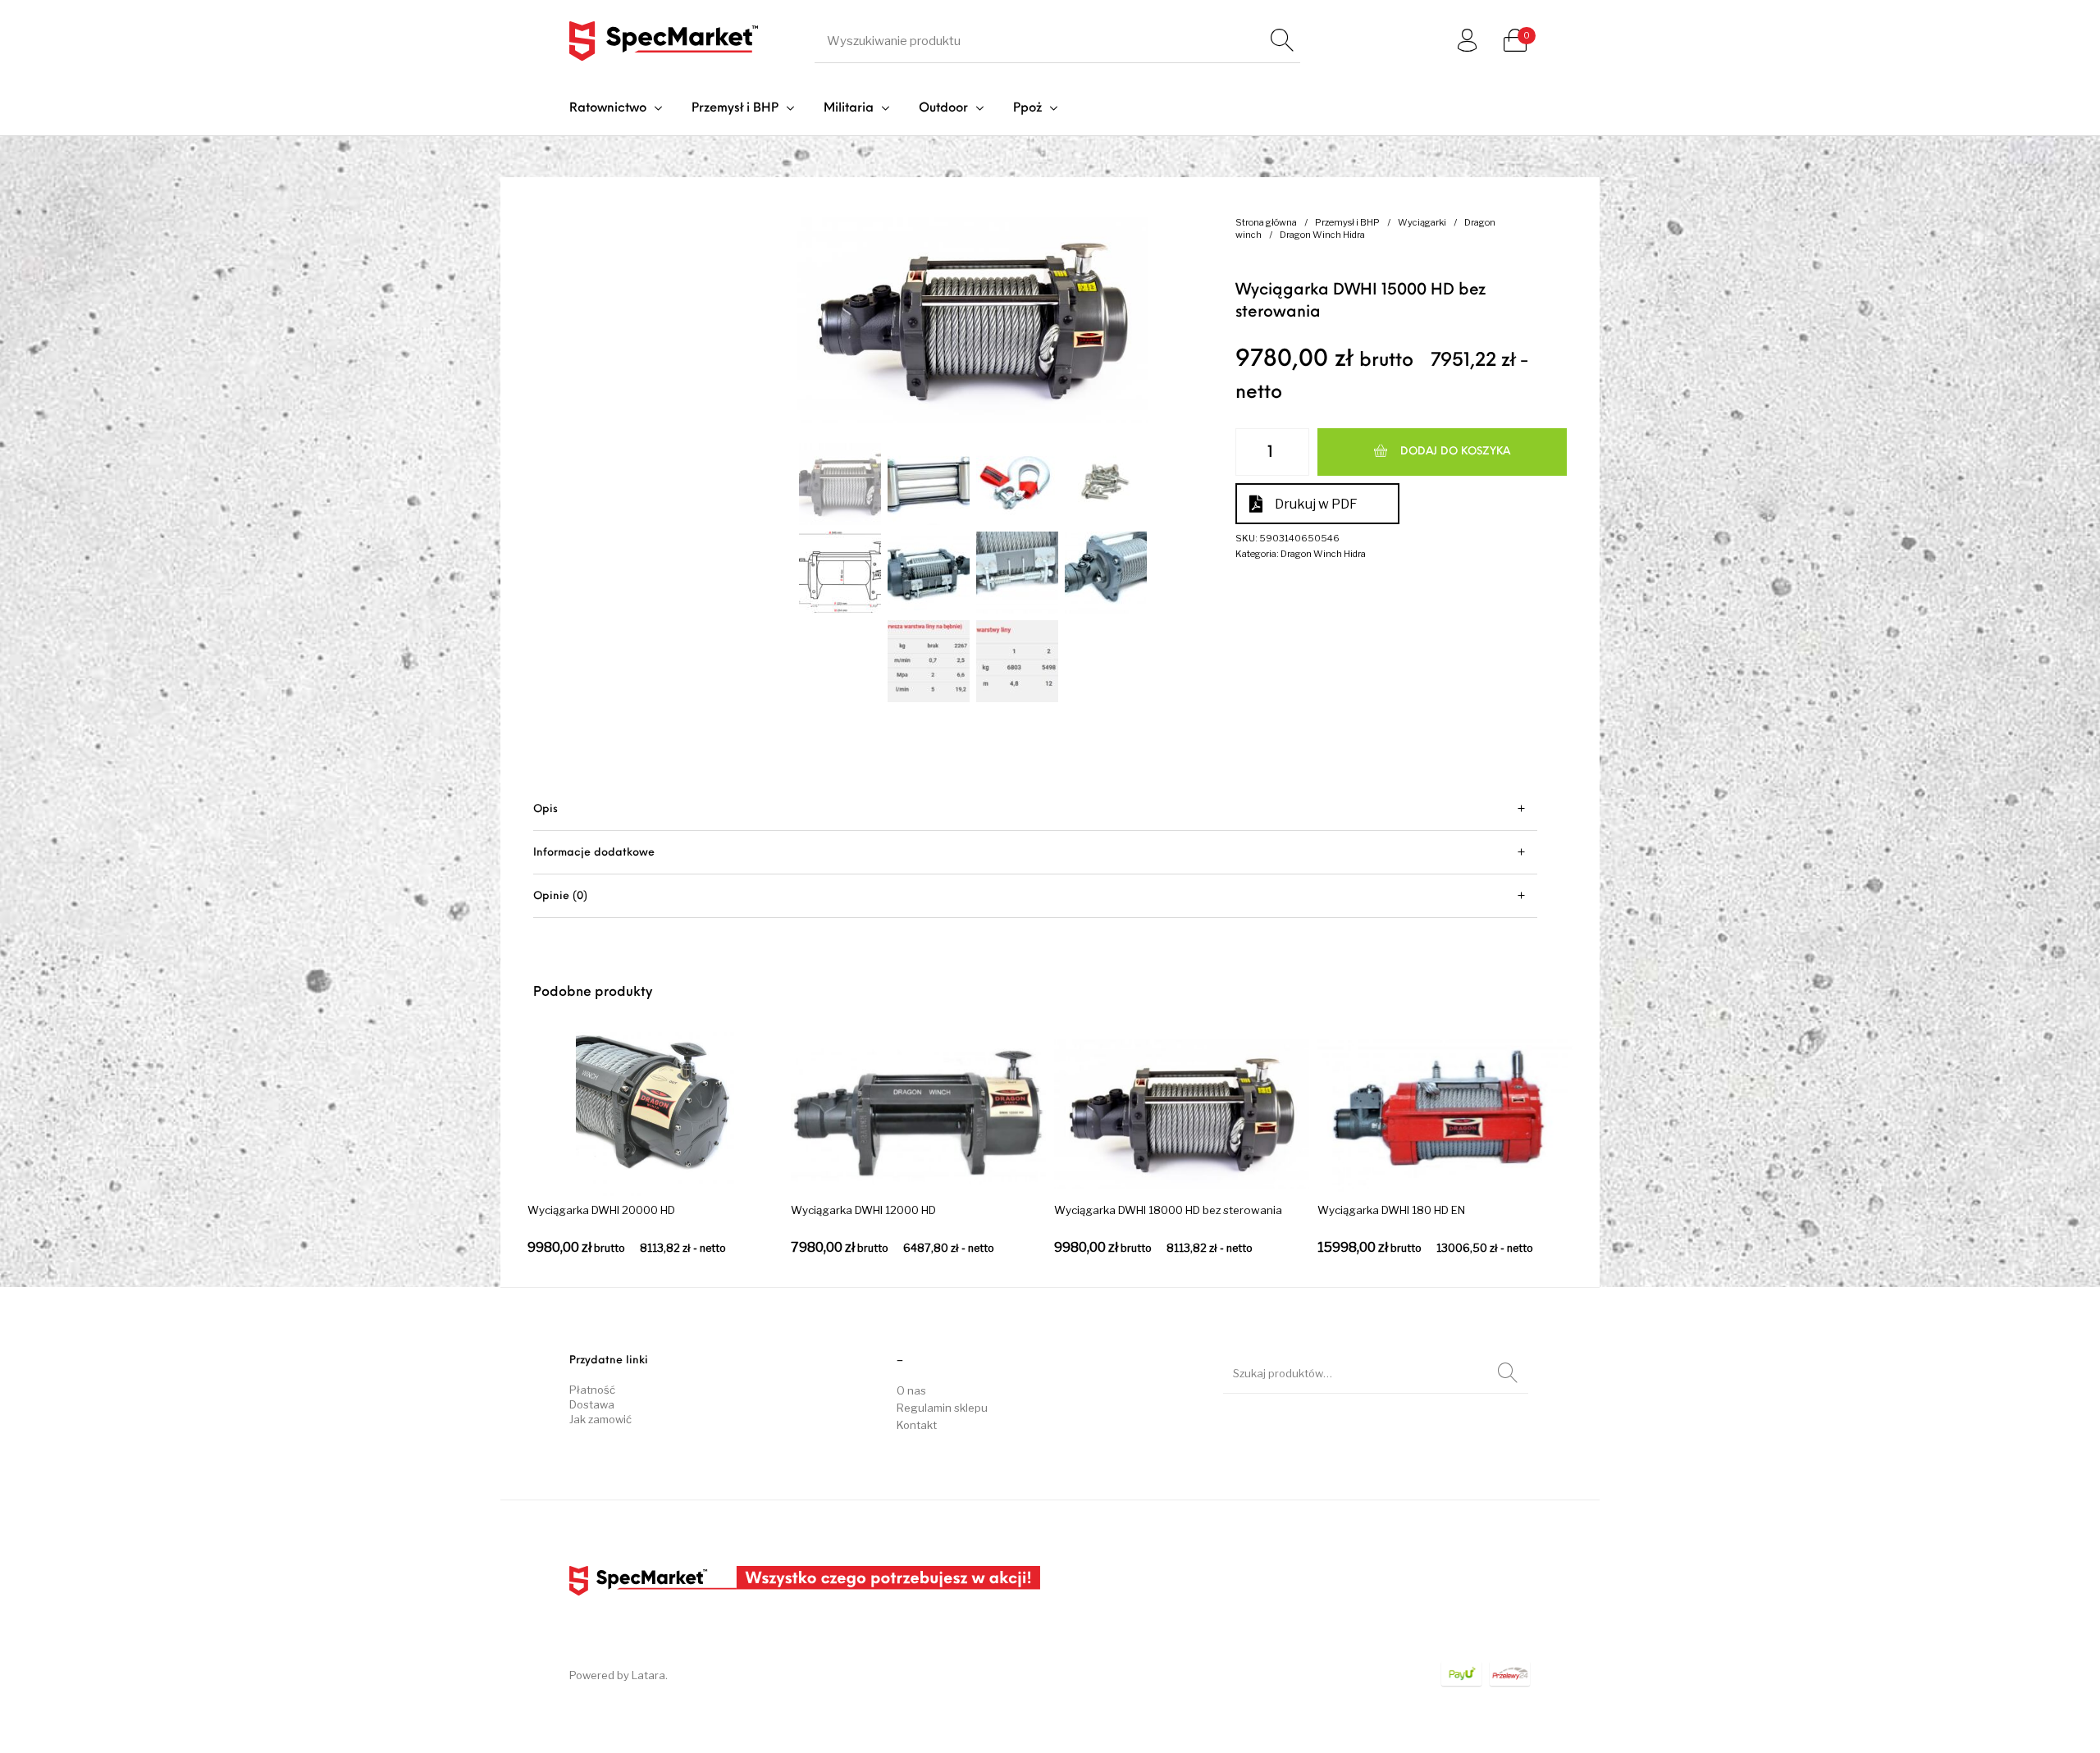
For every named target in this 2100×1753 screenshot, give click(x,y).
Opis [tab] (546, 809)
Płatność (592, 1390)
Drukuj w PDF (1316, 504)
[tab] (1035, 809)
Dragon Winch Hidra (1322, 235)
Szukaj (1508, 1373)
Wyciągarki (1422, 222)
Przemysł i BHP (1347, 222)
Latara (648, 1675)
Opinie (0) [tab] (560, 896)
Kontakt (917, 1425)
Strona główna (1266, 222)
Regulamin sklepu (942, 1408)
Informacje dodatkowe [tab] (594, 853)
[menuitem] (616, 109)
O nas (911, 1390)
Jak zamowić (600, 1419)
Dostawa (592, 1404)
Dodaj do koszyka (1455, 452)
